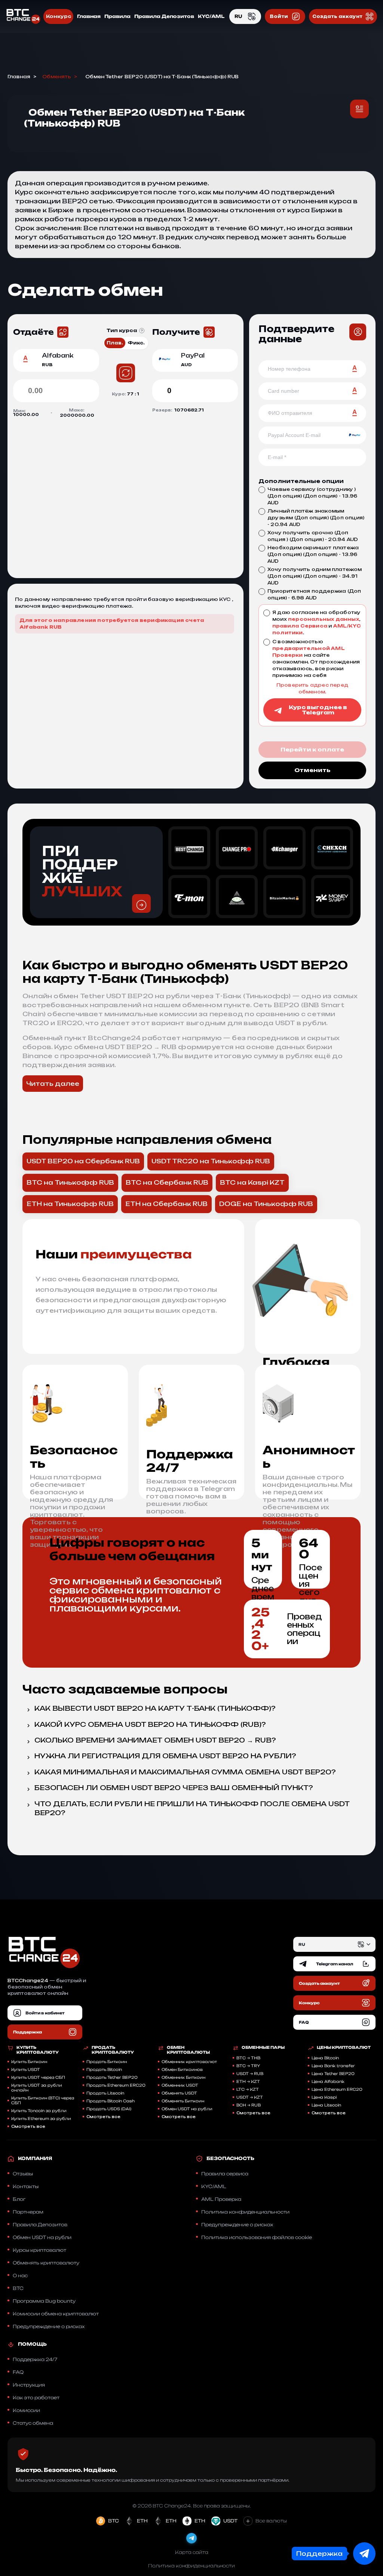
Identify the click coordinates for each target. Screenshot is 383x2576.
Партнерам (28, 2212)
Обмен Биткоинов (182, 2069)
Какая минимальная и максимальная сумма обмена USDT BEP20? (185, 1772)
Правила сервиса (225, 2174)
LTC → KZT (248, 2089)
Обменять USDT (179, 2093)
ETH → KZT (248, 2081)
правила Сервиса (300, 626)
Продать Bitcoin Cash (111, 2101)
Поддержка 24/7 (35, 2359)
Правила (117, 16)
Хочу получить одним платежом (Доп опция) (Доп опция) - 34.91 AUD (315, 576)
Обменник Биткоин (183, 2077)
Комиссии (26, 2410)
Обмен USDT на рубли (187, 2109)
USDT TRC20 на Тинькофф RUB (211, 1161)
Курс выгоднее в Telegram (318, 710)
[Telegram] (191, 2538)
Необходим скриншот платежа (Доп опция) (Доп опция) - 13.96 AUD (313, 554)
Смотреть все (28, 2126)
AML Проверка (221, 2199)
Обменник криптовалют (189, 2062)
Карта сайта (192, 2552)
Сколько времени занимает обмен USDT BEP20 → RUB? (155, 1740)
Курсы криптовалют (39, 2250)
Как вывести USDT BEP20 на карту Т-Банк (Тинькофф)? (155, 1708)
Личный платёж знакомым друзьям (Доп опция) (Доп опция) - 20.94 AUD (316, 518)
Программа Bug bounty (44, 2301)
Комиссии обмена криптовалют (56, 2314)
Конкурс (58, 16)
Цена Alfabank (328, 2081)
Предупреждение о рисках (49, 2326)
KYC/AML (211, 16)
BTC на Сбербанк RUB (167, 1182)
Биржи (324, 210)
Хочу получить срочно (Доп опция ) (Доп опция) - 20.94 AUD (313, 536)
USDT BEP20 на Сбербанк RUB (83, 1161)
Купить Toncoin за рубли (39, 2111)
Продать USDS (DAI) (109, 2109)
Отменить (312, 770)
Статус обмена (33, 2423)
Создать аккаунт (337, 16)
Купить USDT (26, 2069)
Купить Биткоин (29, 2062)
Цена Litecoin (326, 2105)
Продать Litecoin (105, 2093)
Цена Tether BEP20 (333, 2074)
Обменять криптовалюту (46, 2263)
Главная (89, 16)
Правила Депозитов (164, 16)
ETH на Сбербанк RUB (166, 1204)
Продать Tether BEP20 (112, 2077)
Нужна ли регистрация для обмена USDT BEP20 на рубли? (165, 1756)
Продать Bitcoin (104, 2069)
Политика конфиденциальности (245, 2212)
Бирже (61, 210)
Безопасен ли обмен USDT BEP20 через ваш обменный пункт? (174, 1788)
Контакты (26, 2186)
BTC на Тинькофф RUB (70, 1182)
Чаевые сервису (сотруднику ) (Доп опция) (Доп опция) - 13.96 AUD (312, 496)
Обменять (57, 77)
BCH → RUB (249, 2105)
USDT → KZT (250, 2097)
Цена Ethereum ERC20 (337, 2089)
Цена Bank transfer (333, 2066)
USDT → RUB (250, 2074)
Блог (19, 2199)
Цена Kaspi (324, 2097)
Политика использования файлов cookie (257, 2237)
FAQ (18, 2372)
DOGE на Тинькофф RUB (266, 1204)
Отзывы (23, 2174)
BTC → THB (248, 2058)
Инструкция (29, 2385)
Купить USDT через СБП (38, 2077)
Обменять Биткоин (183, 2101)
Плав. (115, 343)
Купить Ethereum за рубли (41, 2118)
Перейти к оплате (312, 749)
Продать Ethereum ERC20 (116, 2085)
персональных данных (324, 619)
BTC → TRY (248, 2066)
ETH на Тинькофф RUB (70, 1204)
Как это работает (36, 2398)
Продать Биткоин (107, 2062)
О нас (20, 2276)
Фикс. (136, 343)
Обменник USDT (180, 2085)
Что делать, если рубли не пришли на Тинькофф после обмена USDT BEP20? (192, 1808)
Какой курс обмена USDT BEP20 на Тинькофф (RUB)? (150, 1724)
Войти (279, 16)
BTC (18, 2288)
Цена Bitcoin (325, 2058)
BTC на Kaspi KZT (252, 1182)
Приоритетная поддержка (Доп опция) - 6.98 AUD (314, 594)
